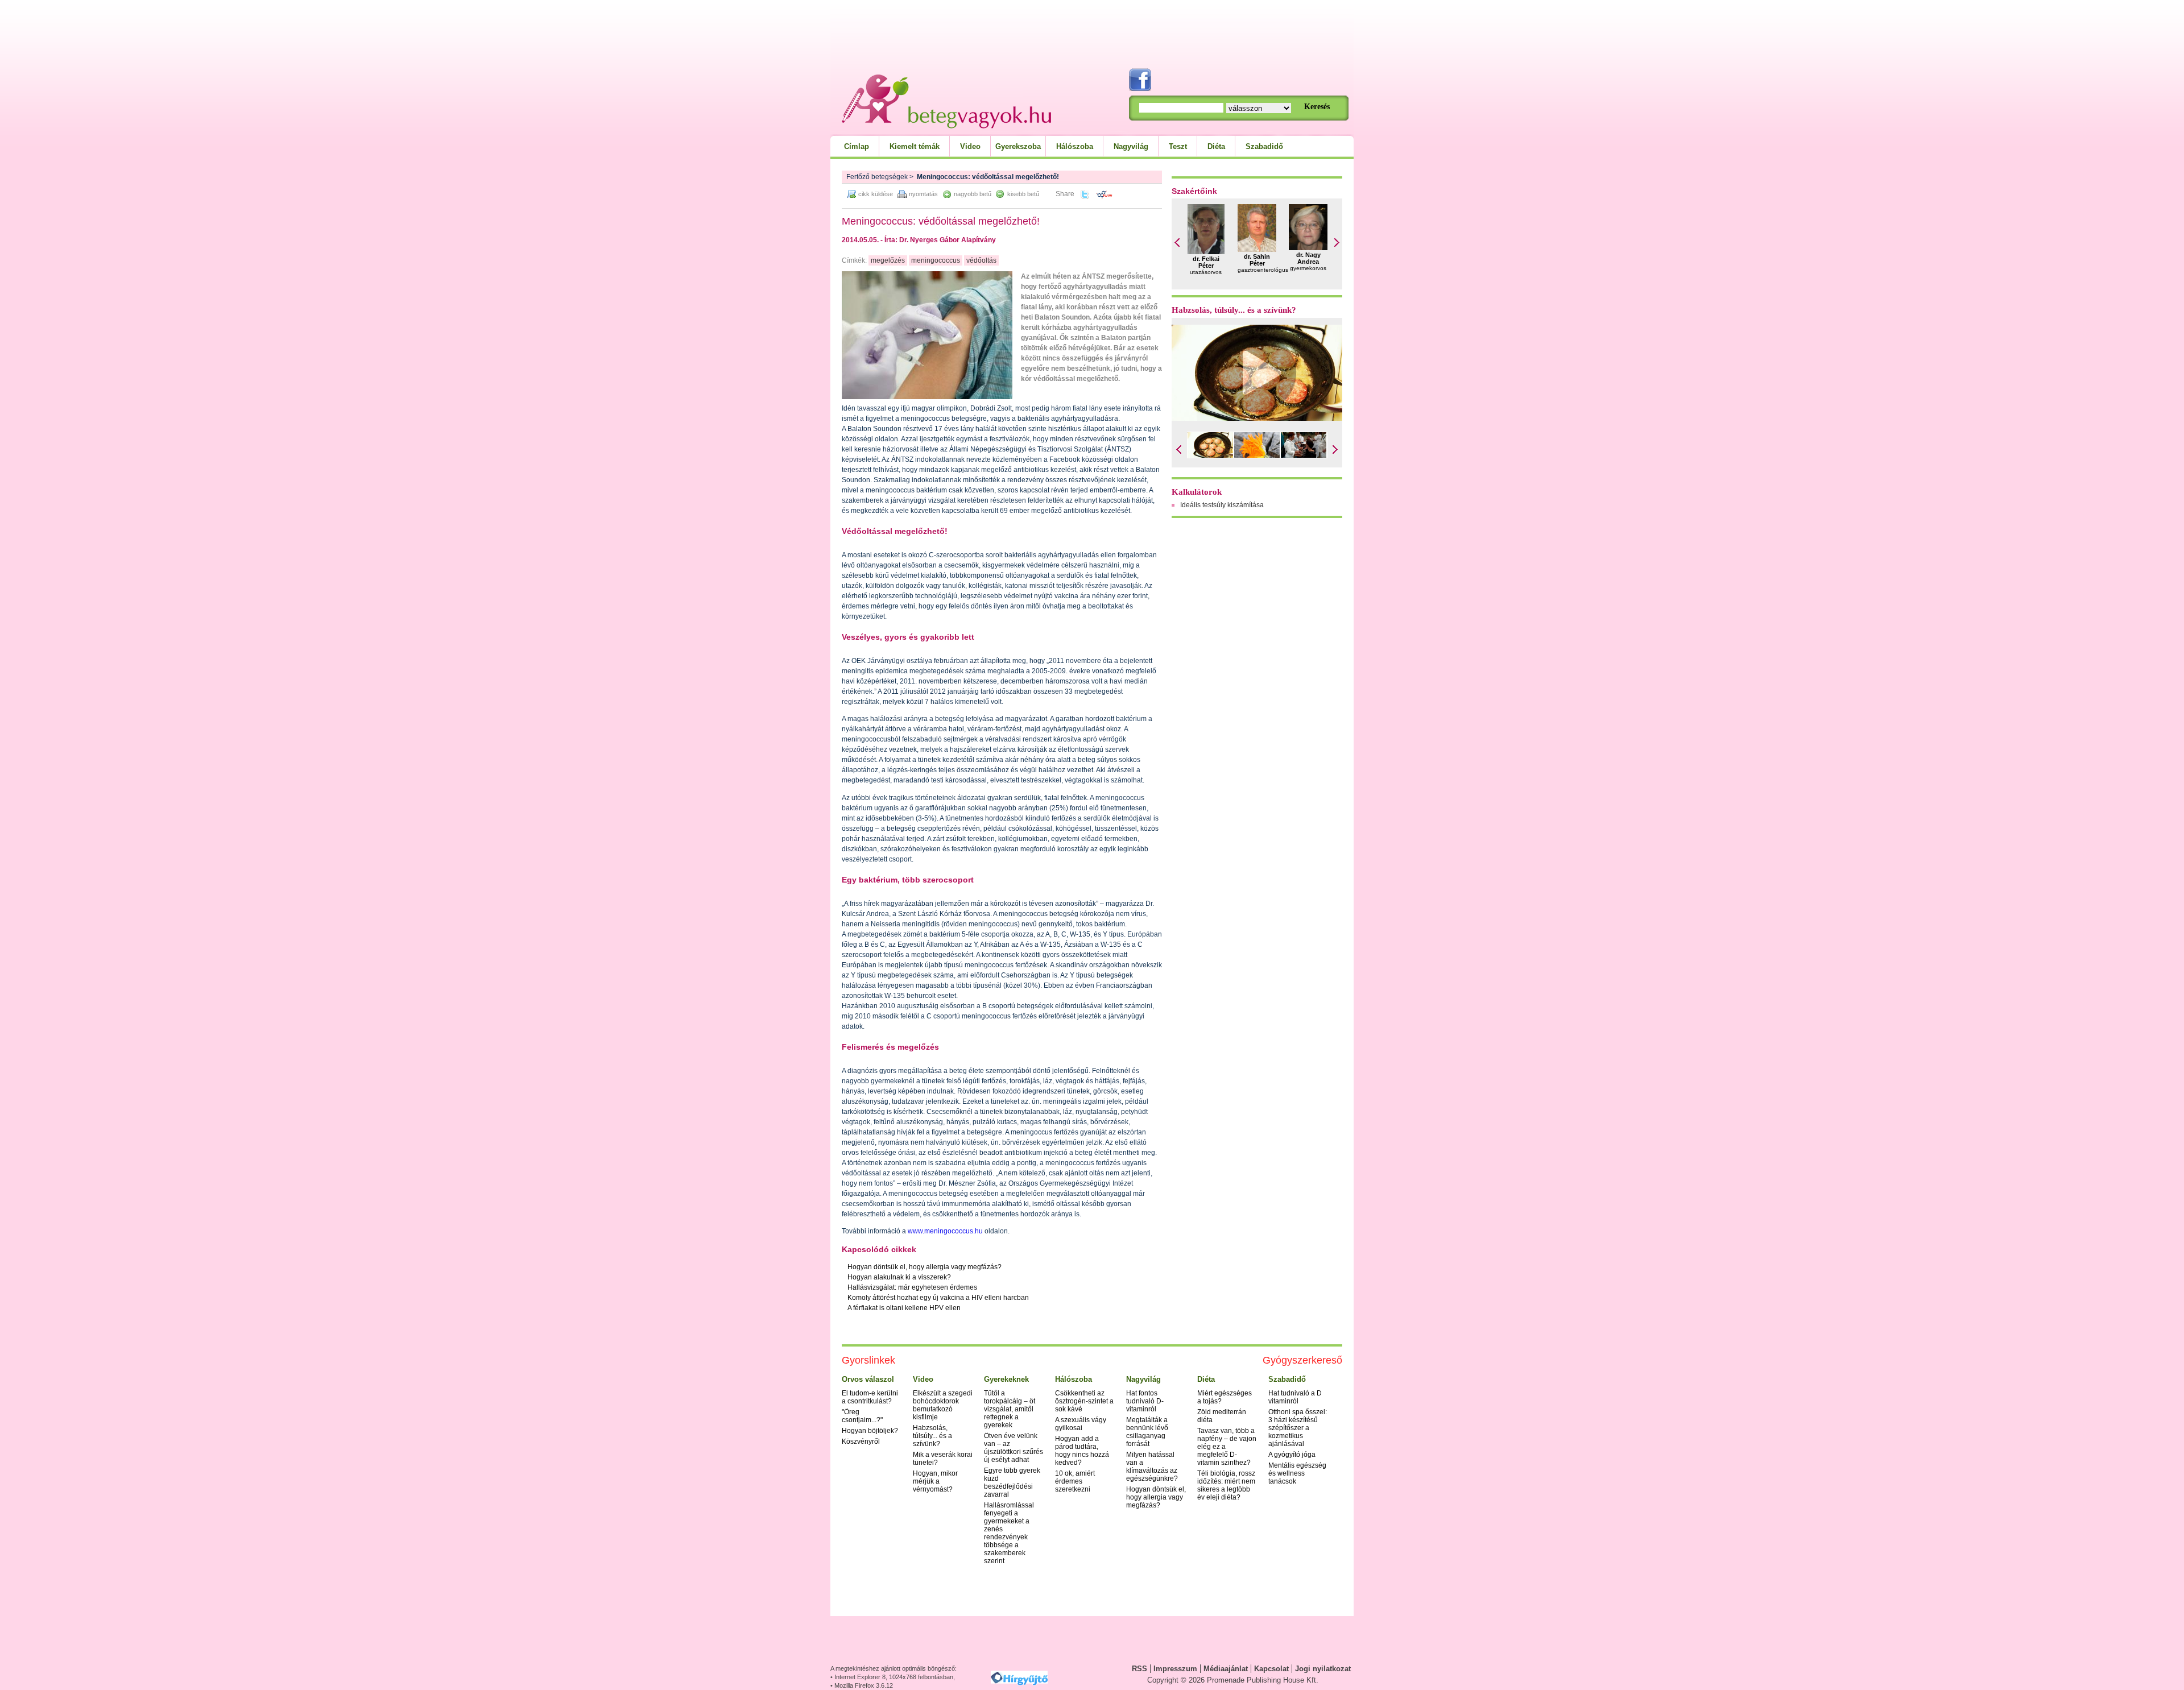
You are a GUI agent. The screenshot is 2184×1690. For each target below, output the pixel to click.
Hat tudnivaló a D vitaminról (1295, 1397)
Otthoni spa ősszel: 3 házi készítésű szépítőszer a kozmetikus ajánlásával (1298, 1428)
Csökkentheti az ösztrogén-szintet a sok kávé (1084, 1401)
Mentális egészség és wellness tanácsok (1297, 1473)
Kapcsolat (1271, 1669)
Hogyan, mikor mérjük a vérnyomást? (935, 1481)
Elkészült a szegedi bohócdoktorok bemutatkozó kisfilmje (943, 1405)
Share (1065, 194)
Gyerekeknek (1006, 1379)
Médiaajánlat (1226, 1669)
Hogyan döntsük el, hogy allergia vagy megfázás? (925, 1267)
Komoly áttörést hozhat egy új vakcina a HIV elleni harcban (938, 1298)
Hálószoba (1075, 146)
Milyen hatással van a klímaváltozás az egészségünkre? (1152, 1467)
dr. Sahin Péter (1257, 260)
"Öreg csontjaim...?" (862, 1416)
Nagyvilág (1131, 146)
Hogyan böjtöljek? (870, 1431)
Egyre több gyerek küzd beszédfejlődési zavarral (1012, 1482)
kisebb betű (1023, 194)
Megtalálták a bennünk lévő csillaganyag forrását (1147, 1432)
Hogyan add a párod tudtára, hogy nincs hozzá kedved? (1082, 1451)
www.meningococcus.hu (944, 1231)
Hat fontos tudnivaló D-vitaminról (1145, 1401)
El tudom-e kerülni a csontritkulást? (870, 1397)
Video (970, 146)
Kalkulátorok (1197, 492)
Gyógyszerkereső (1302, 1360)
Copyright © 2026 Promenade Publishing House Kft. (1233, 1680)
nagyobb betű (973, 194)
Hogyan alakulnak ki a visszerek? (899, 1277)
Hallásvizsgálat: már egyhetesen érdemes (912, 1287)
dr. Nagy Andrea (1308, 258)
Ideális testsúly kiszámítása (1222, 505)
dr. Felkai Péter (1206, 262)
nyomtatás (923, 194)
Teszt (1178, 146)
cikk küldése (876, 194)
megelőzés (888, 260)
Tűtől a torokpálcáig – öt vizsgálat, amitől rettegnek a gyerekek (1010, 1409)
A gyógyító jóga (1292, 1455)
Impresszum (1175, 1669)
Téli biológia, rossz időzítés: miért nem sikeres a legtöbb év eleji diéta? (1226, 1485)
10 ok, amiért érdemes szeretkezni (1075, 1481)
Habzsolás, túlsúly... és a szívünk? (1234, 310)
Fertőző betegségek (877, 177)
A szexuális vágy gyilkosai (1081, 1424)
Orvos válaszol (868, 1379)
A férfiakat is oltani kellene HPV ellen (904, 1308)
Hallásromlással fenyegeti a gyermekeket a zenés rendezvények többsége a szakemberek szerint (1009, 1533)
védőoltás (981, 260)
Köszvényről (861, 1442)
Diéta (1216, 146)
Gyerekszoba (1018, 146)
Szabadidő (1264, 146)
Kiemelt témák (915, 146)
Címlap (857, 146)
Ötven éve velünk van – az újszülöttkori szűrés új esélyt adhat (1014, 1448)
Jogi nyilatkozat (1323, 1669)
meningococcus (936, 260)
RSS (1139, 1669)
